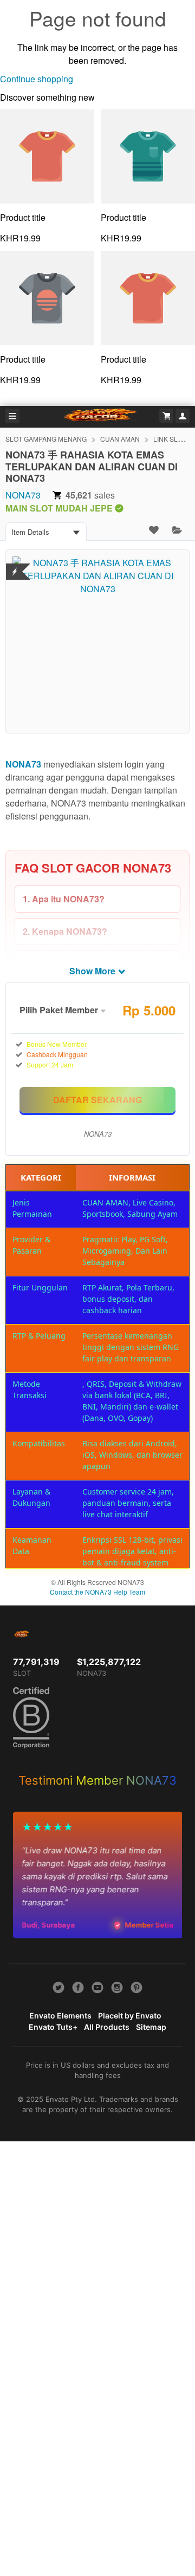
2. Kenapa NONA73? (65, 931)
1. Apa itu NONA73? (64, 899)
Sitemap (151, 2027)
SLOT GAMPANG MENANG (46, 439)
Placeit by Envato (130, 2015)
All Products (107, 2027)
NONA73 (23, 495)
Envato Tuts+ (53, 2027)
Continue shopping (37, 79)
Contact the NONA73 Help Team (97, 1592)
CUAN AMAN (120, 439)
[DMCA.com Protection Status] (15, 565)
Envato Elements (60, 2015)
